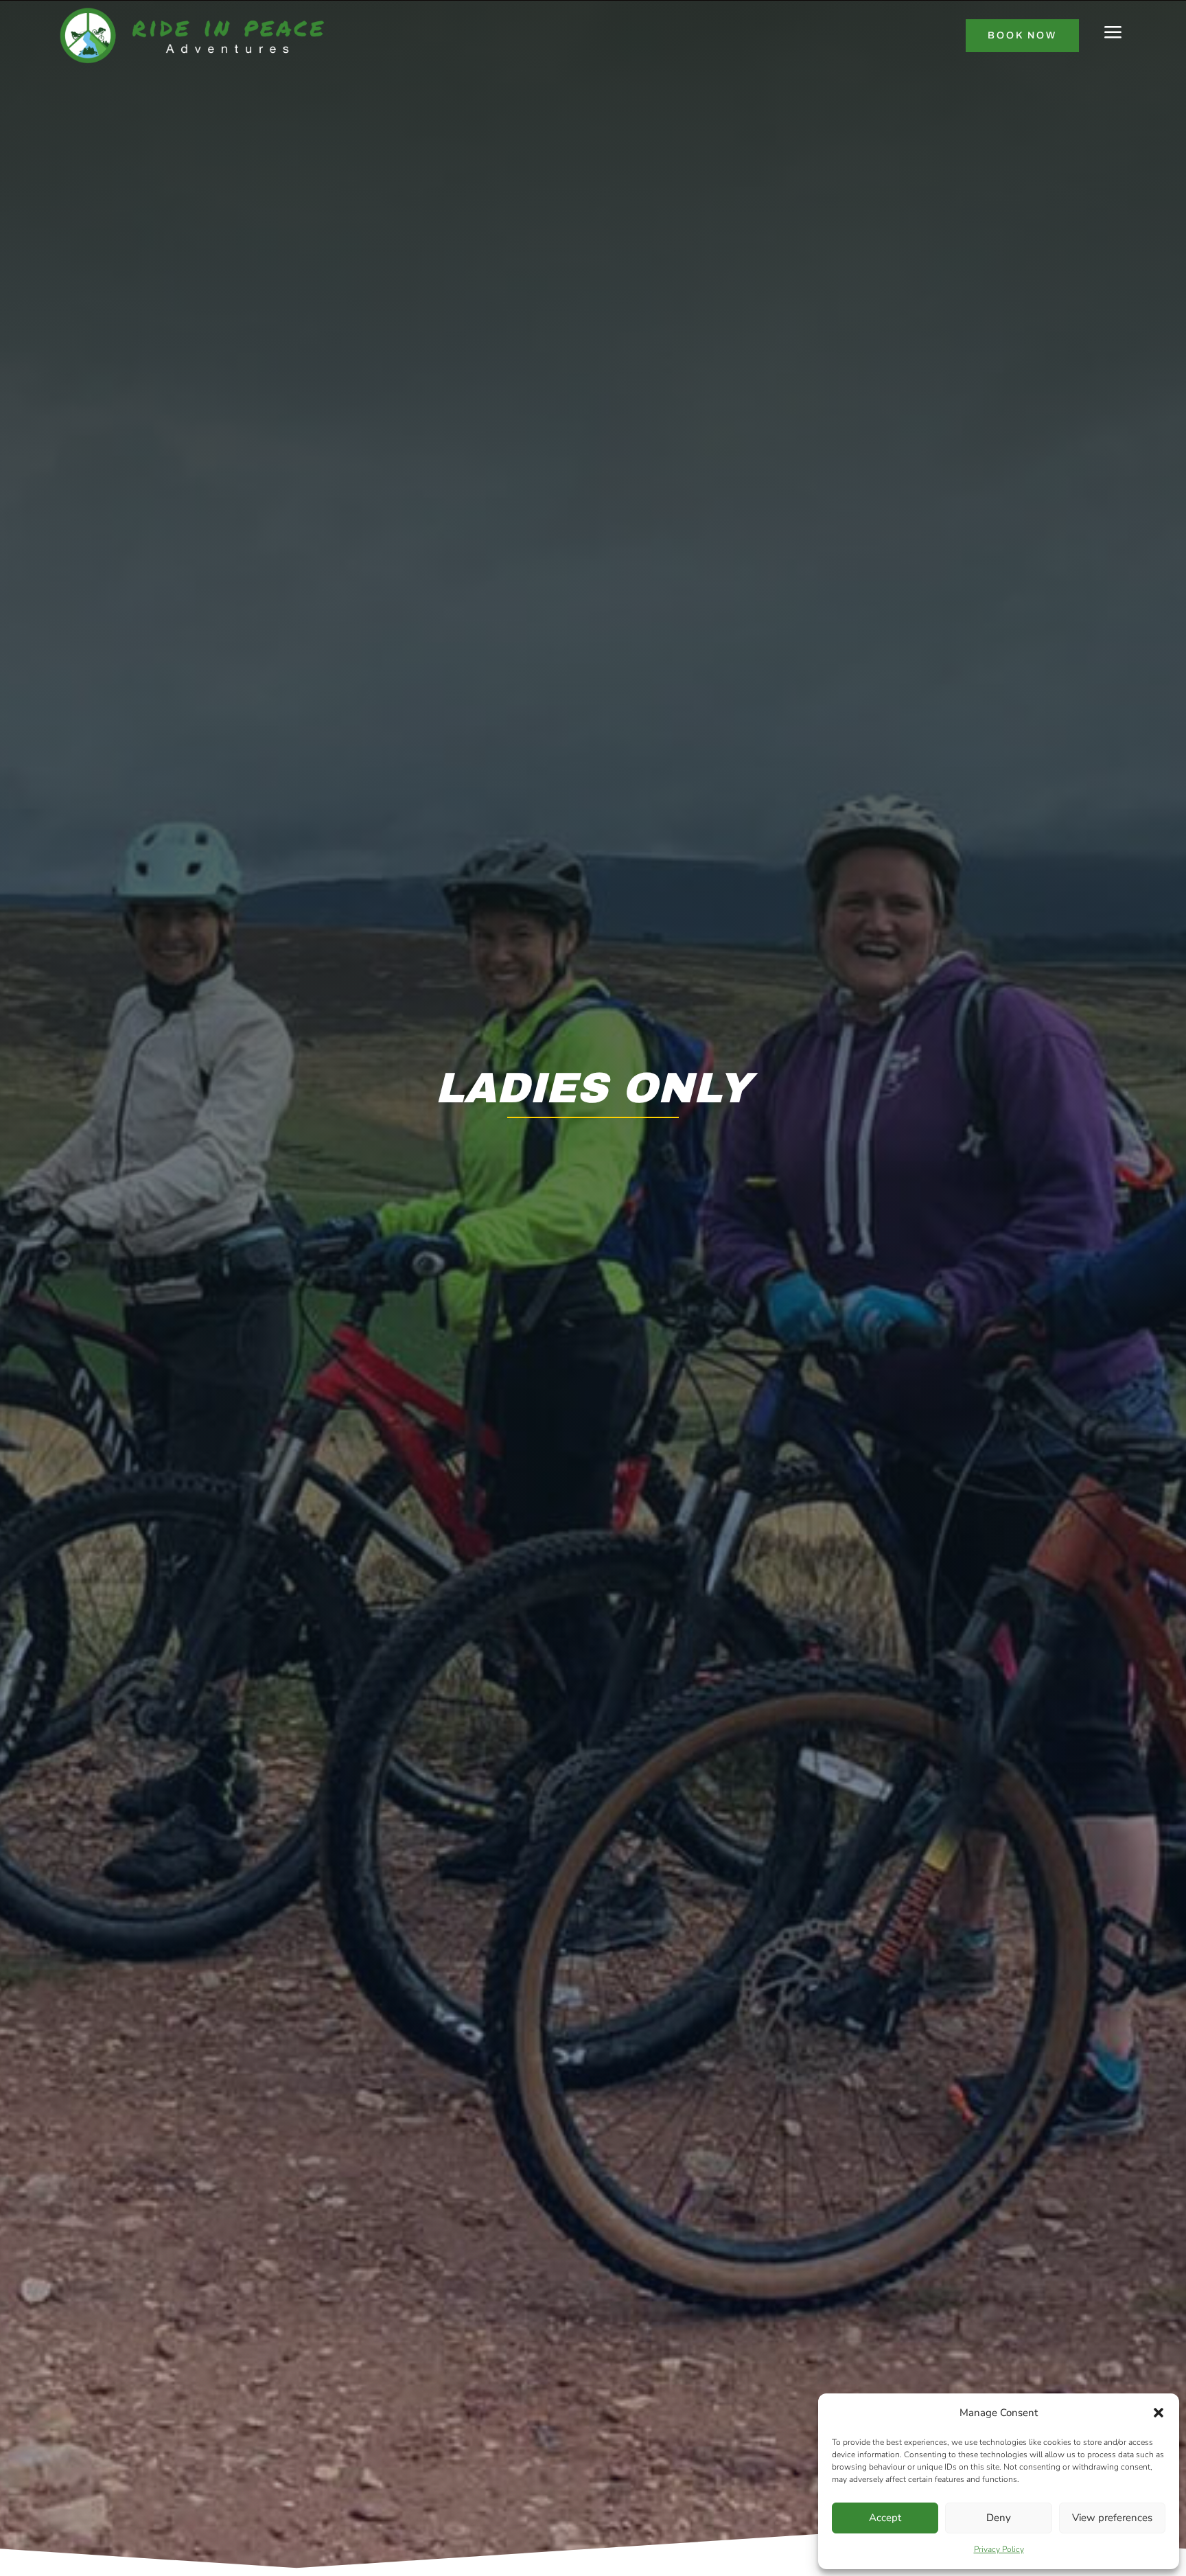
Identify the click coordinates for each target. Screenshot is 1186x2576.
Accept (885, 2518)
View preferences (1112, 2518)
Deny (999, 2518)
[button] (1159, 2413)
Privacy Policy (999, 2549)
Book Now (1022, 35)
